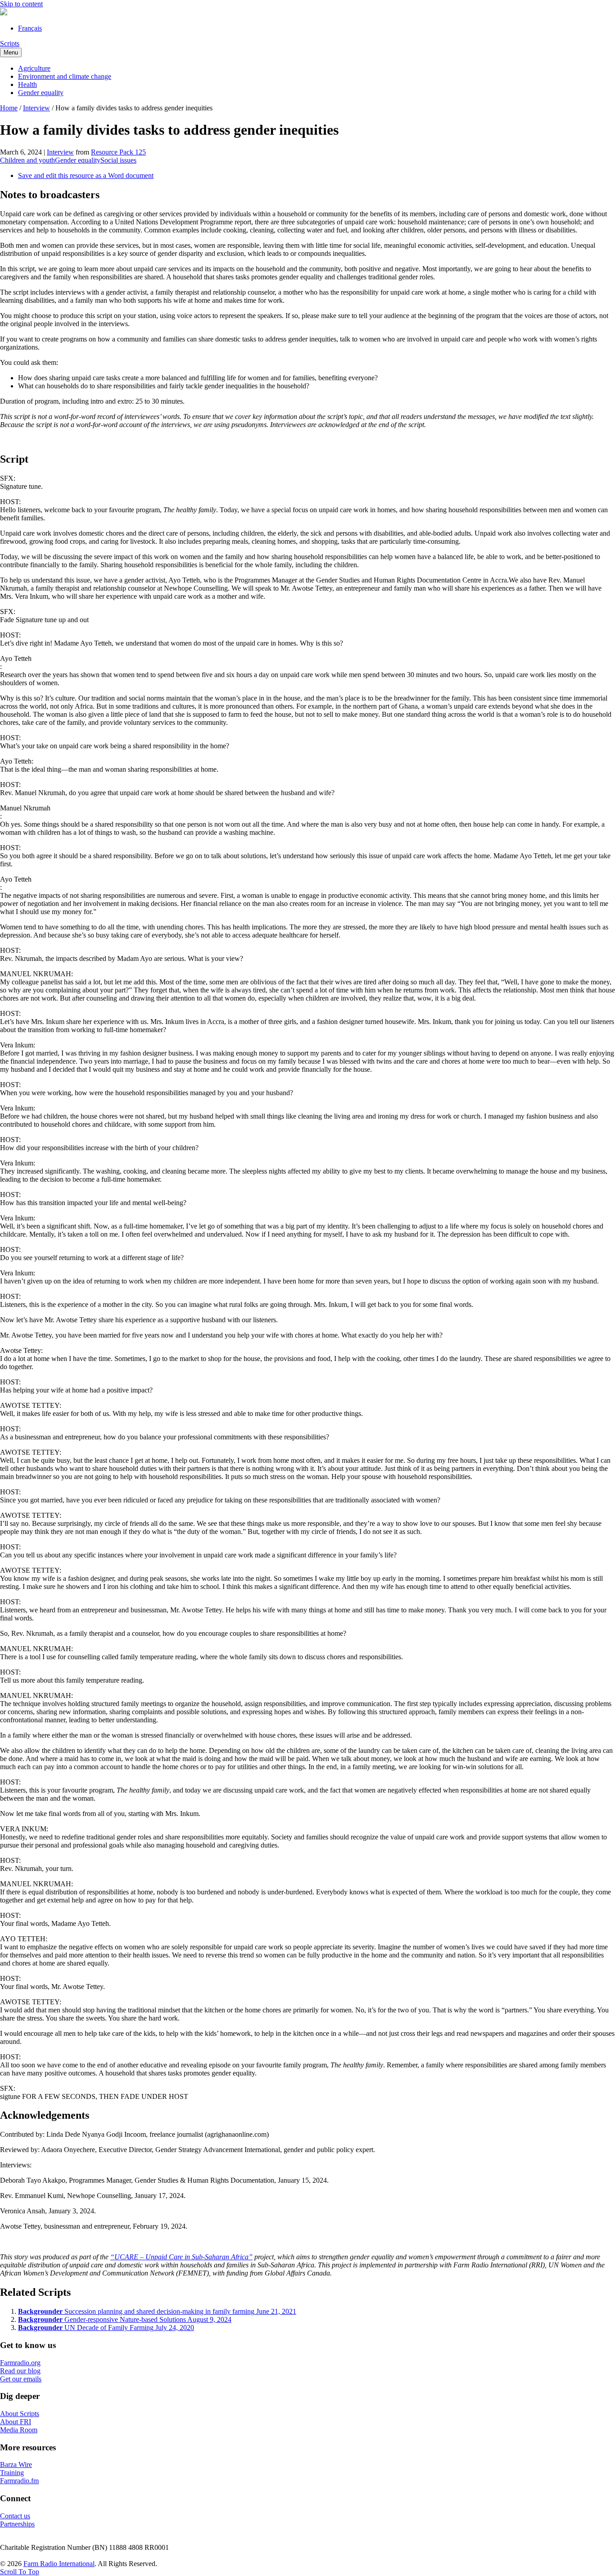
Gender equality (41, 93)
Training (12, 2473)
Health (27, 84)
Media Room (19, 2430)
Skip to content (21, 4)
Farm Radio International (59, 2564)
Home (9, 108)
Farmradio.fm (19, 2481)
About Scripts (20, 2414)
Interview (36, 108)
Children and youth (27, 160)
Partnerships (17, 2524)
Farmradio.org (20, 2363)
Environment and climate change (65, 76)
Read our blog (20, 2371)
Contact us (15, 2516)
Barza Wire (16, 2464)
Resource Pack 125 (118, 152)
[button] (20, 2572)
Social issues (118, 160)
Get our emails (21, 2379)
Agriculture (34, 68)
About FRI (16, 2422)
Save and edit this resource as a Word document (86, 175)
